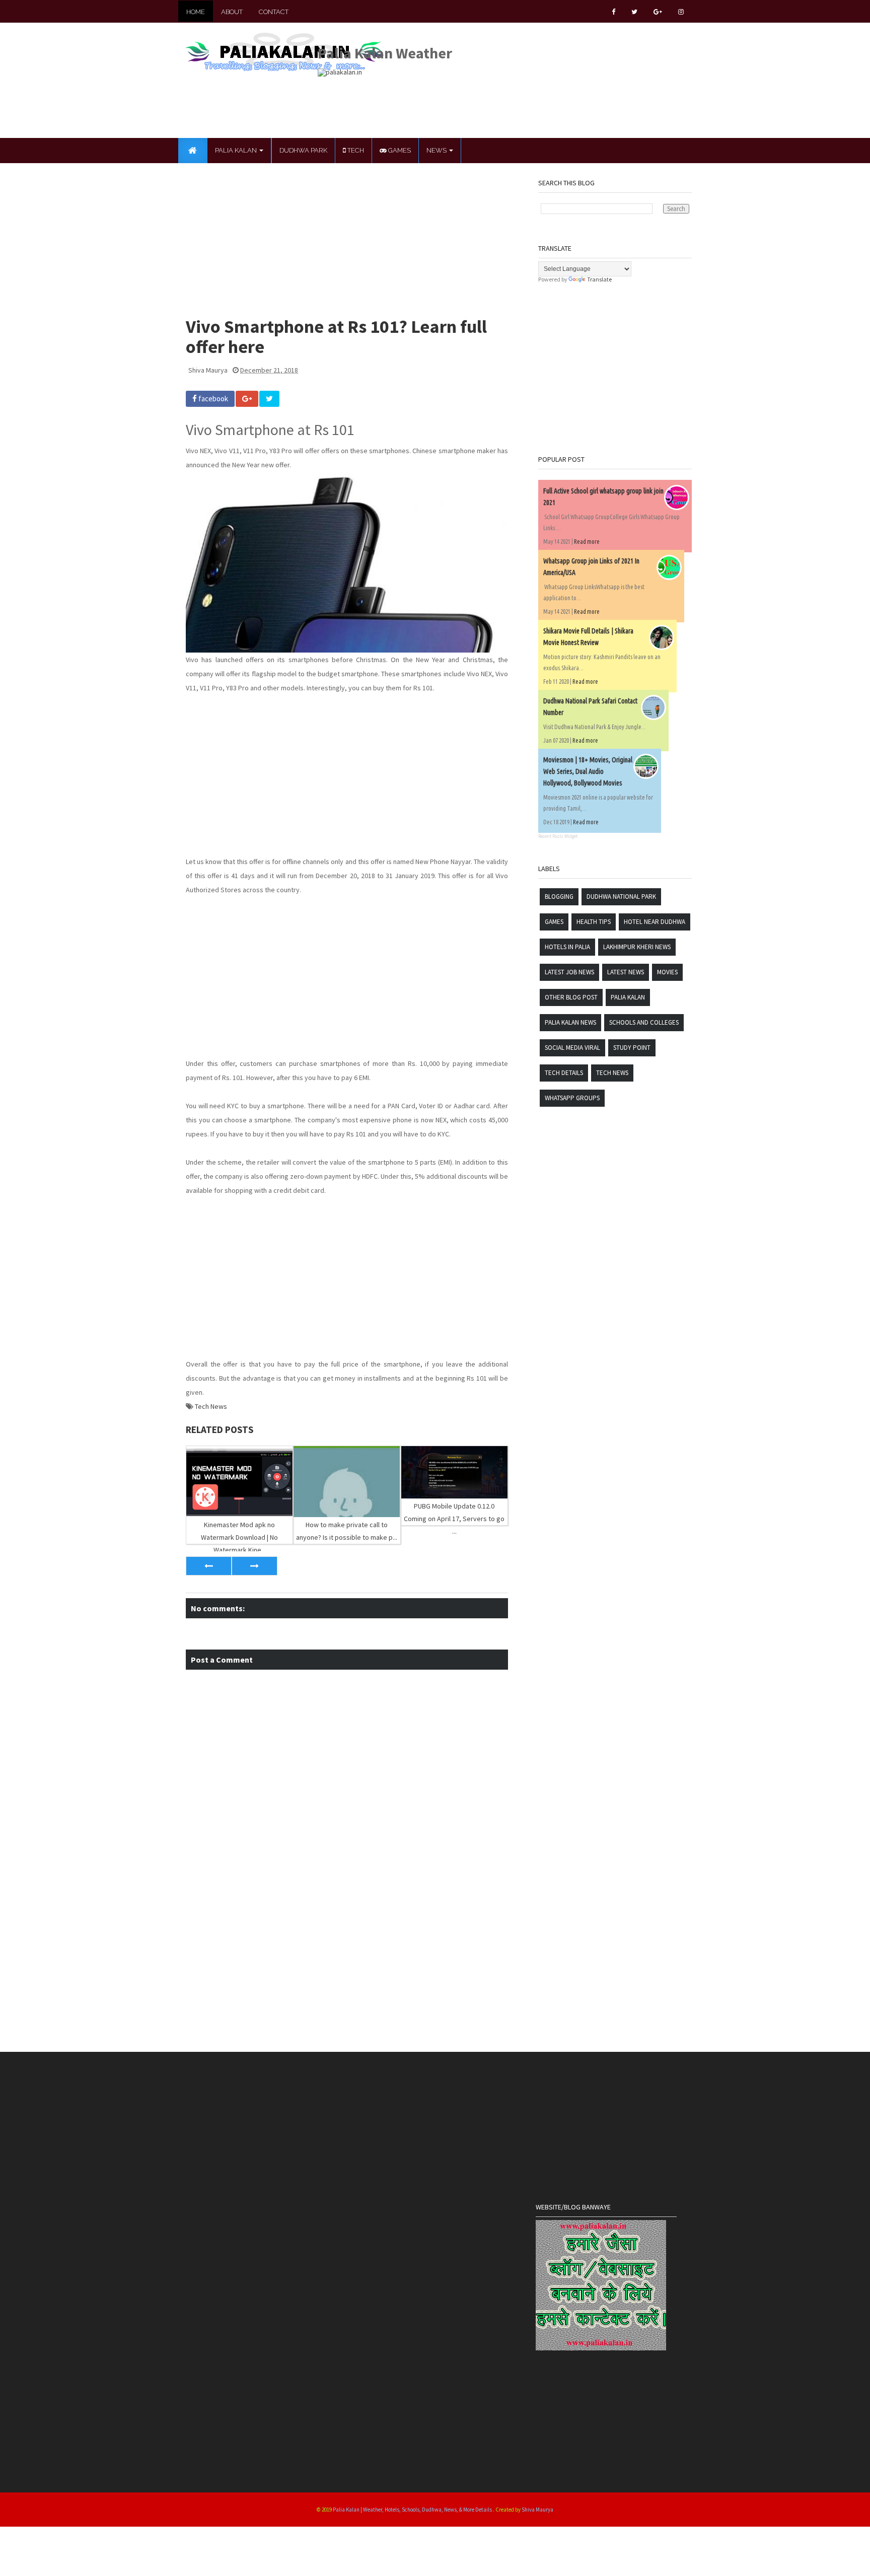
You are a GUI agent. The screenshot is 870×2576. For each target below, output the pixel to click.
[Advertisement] (501, 99)
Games (399, 150)
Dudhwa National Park (621, 897)
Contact (274, 12)
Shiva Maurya (537, 2510)
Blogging (559, 897)
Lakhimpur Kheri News (637, 947)
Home (196, 12)
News (437, 150)
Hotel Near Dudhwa (655, 922)
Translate (599, 279)
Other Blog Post (571, 997)
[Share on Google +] (247, 399)
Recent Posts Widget (558, 836)
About (232, 12)
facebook (212, 399)
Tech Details (564, 1073)
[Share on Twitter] (269, 399)
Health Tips (594, 922)
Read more (587, 542)
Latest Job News (569, 972)
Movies (667, 972)
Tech (355, 150)
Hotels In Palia (567, 947)
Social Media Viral (572, 1048)
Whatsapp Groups (572, 1098)
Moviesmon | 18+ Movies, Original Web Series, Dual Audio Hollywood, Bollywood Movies (588, 771)
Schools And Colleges (644, 1022)
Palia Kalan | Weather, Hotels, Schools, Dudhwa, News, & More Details (413, 2510)
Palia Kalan (237, 150)
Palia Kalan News (570, 1022)
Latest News (626, 972)
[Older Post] (255, 1566)
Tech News (211, 1406)
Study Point (632, 1048)
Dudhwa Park (303, 150)
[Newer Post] (209, 1566)
